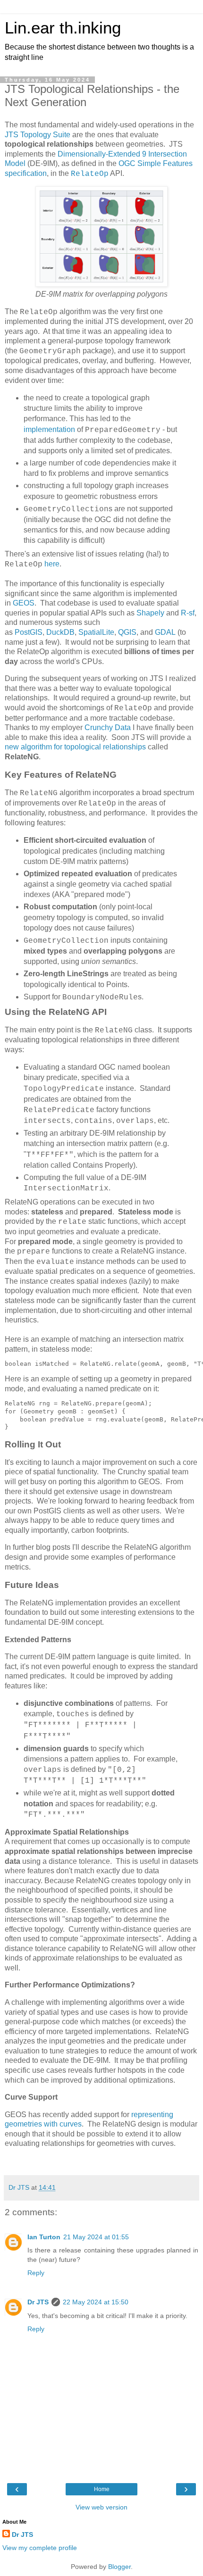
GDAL (165, 632)
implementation (49, 429)
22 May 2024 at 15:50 (96, 2302)
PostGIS (29, 632)
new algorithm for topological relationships (75, 747)
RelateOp (90, 174)
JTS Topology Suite (38, 135)
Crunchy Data (108, 727)
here (52, 564)
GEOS (24, 603)
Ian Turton (44, 2237)
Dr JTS (38, 2302)
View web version (101, 2507)
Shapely (150, 613)
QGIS (127, 632)
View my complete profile (40, 2548)
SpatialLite (96, 632)
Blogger (119, 2567)
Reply (36, 2273)
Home (102, 2489)
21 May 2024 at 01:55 (96, 2237)
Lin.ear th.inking (63, 28)
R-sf (188, 613)
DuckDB (60, 632)
